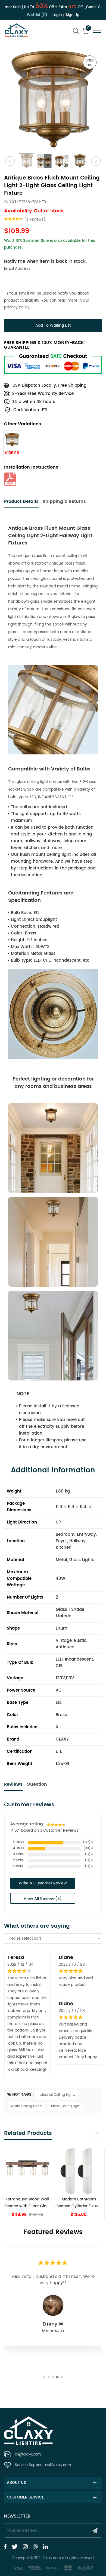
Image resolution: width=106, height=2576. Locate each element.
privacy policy (17, 307)
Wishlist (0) (37, 15)
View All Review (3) (43, 1899)
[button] (97, 2133)
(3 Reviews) (35, 220)
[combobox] (53, 1939)
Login (57, 15)
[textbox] (53, 1939)
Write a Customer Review (43, 1883)
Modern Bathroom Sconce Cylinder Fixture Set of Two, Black (79, 2203)
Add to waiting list (53, 325)
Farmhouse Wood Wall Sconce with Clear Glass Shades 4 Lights (27, 2203)
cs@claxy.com (28, 2455)
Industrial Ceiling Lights (57, 2095)
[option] (53, 99)
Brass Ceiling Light (66, 2106)
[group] (27, 2183)
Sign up (73, 15)
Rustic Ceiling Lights (26, 2106)
